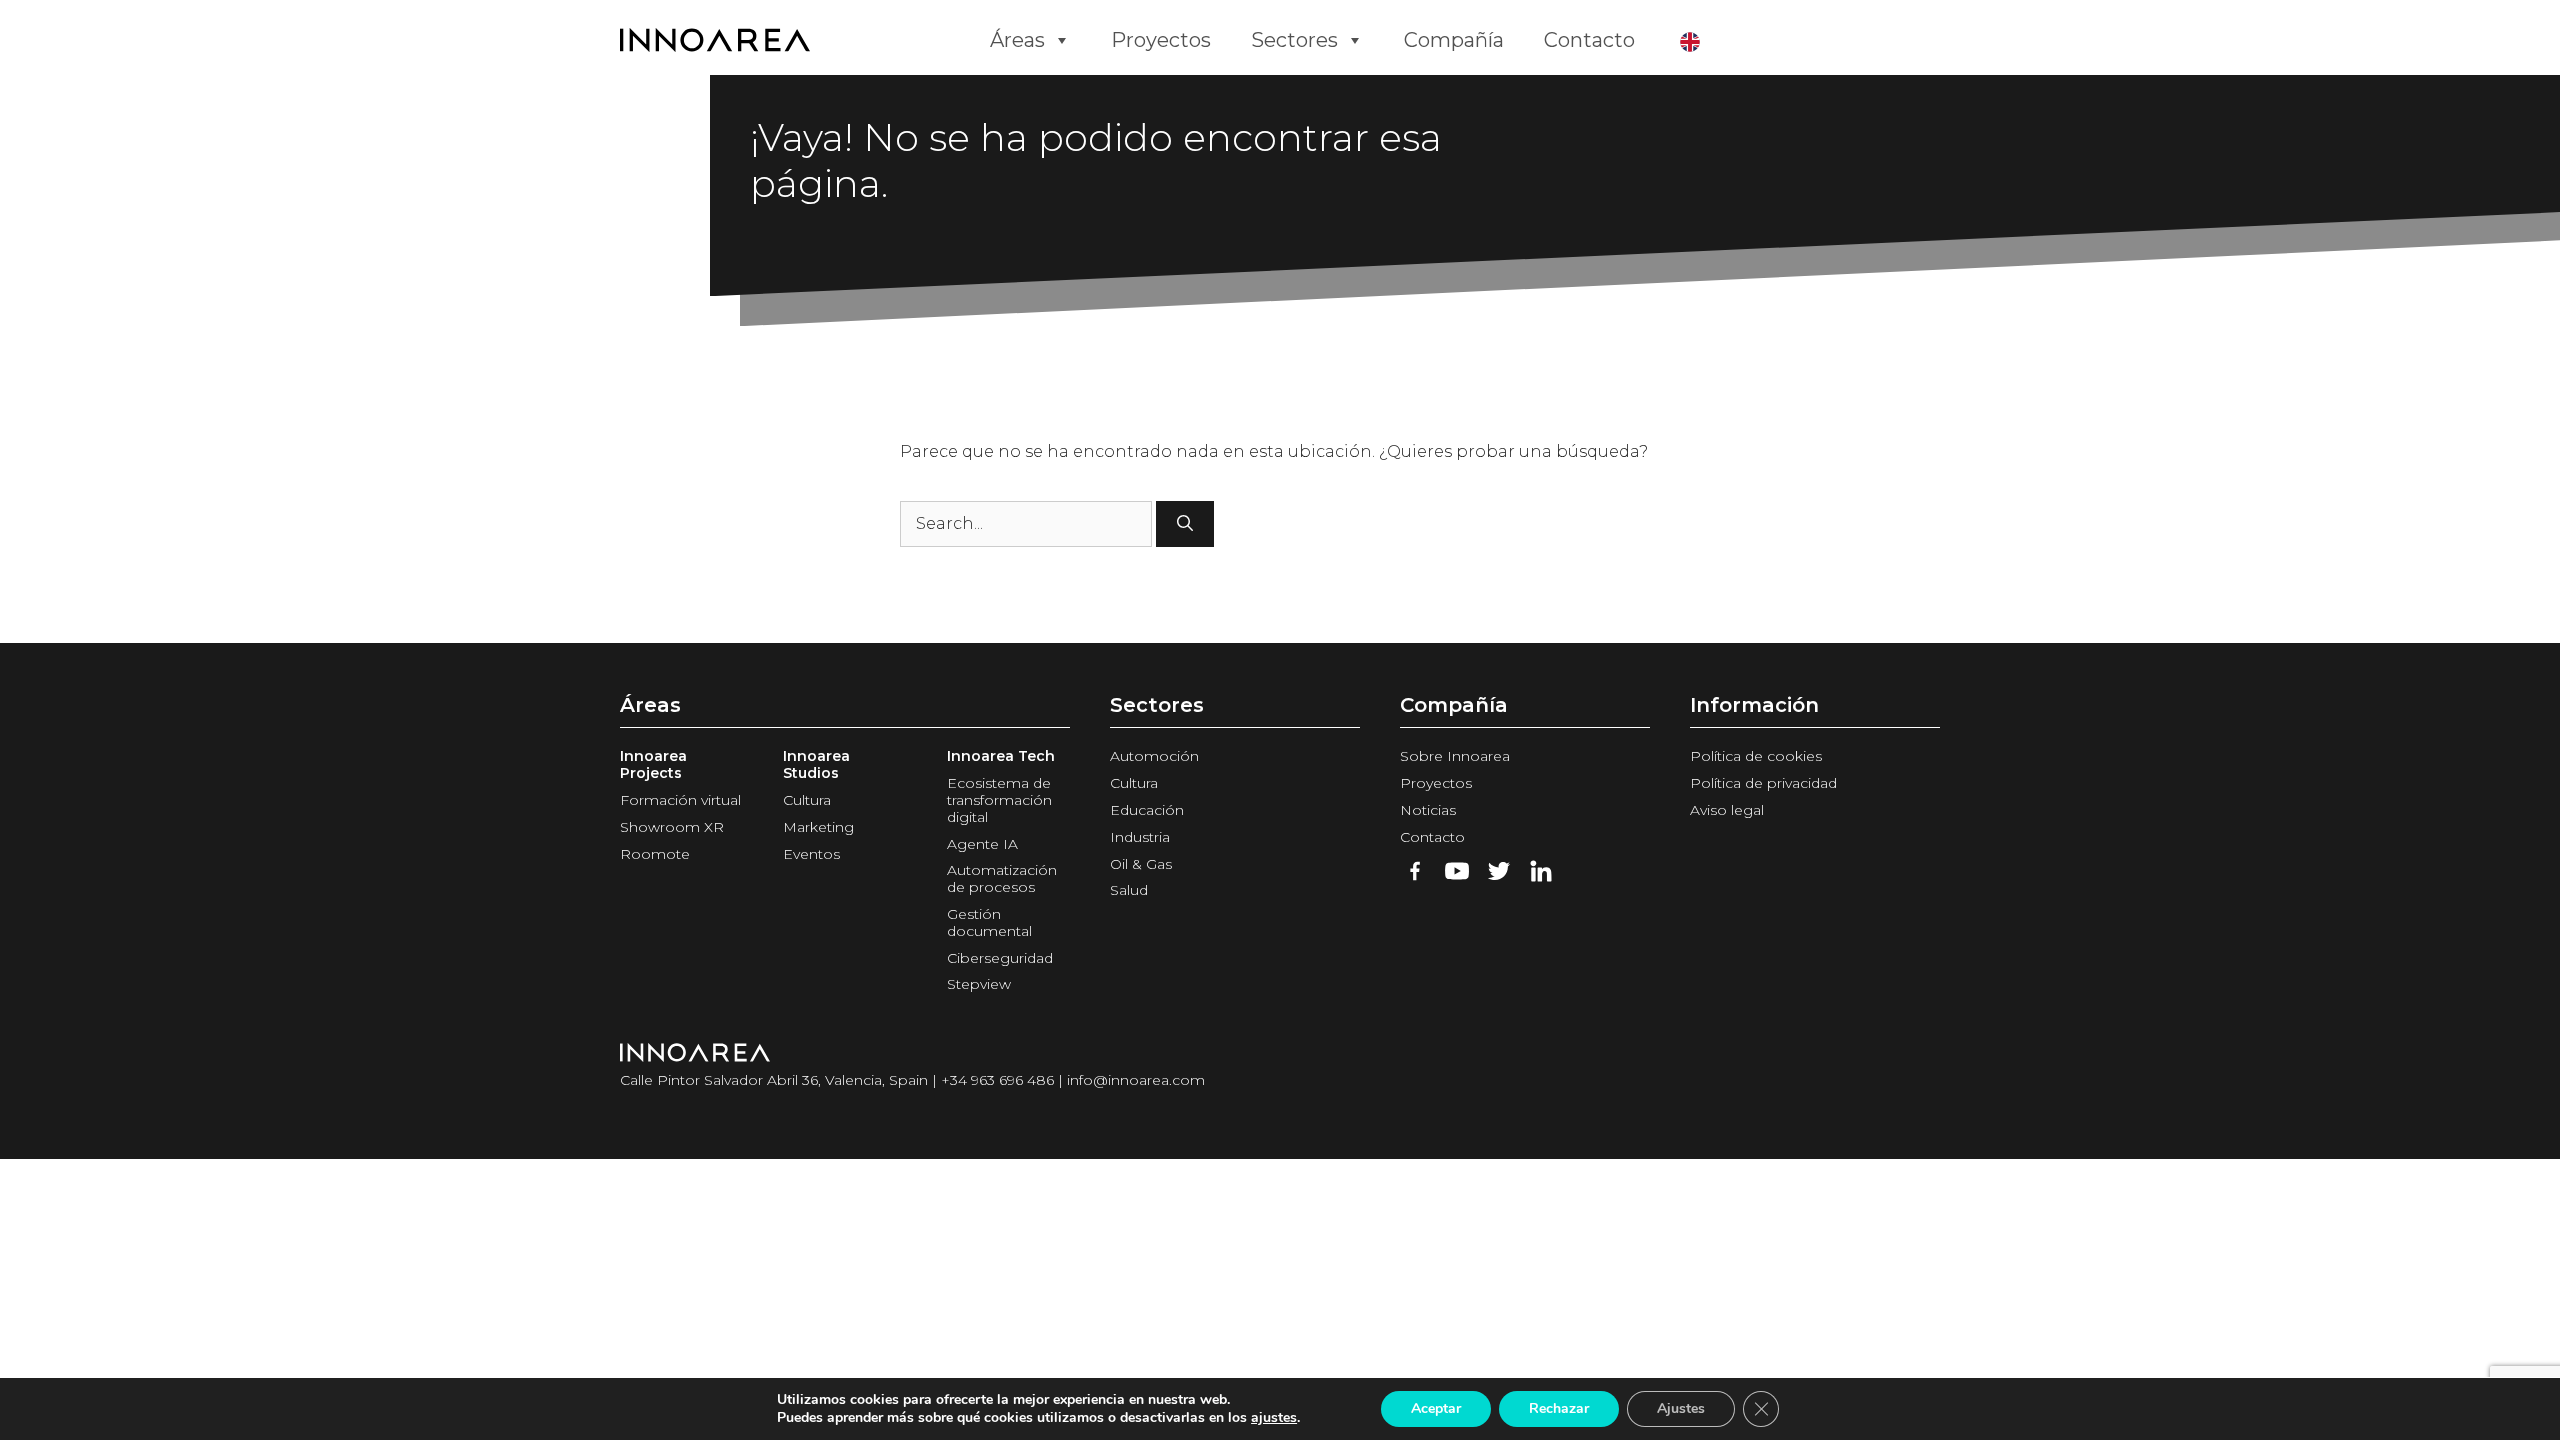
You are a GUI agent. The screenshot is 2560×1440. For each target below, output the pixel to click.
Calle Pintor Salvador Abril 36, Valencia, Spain (774, 1080)
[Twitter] (1499, 871)
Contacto (1589, 40)
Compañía (1454, 40)
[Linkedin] (1541, 871)
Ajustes (1681, 1408)
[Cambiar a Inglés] (1694, 40)
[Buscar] (1185, 524)
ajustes (1274, 1418)
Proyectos (1161, 40)
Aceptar (1436, 1408)
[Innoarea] (790, 40)
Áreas (1017, 40)
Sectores (1294, 40)
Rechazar (1559, 1408)
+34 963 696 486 (997, 1080)
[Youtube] (1457, 871)
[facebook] (1415, 871)
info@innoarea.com (1136, 1080)
